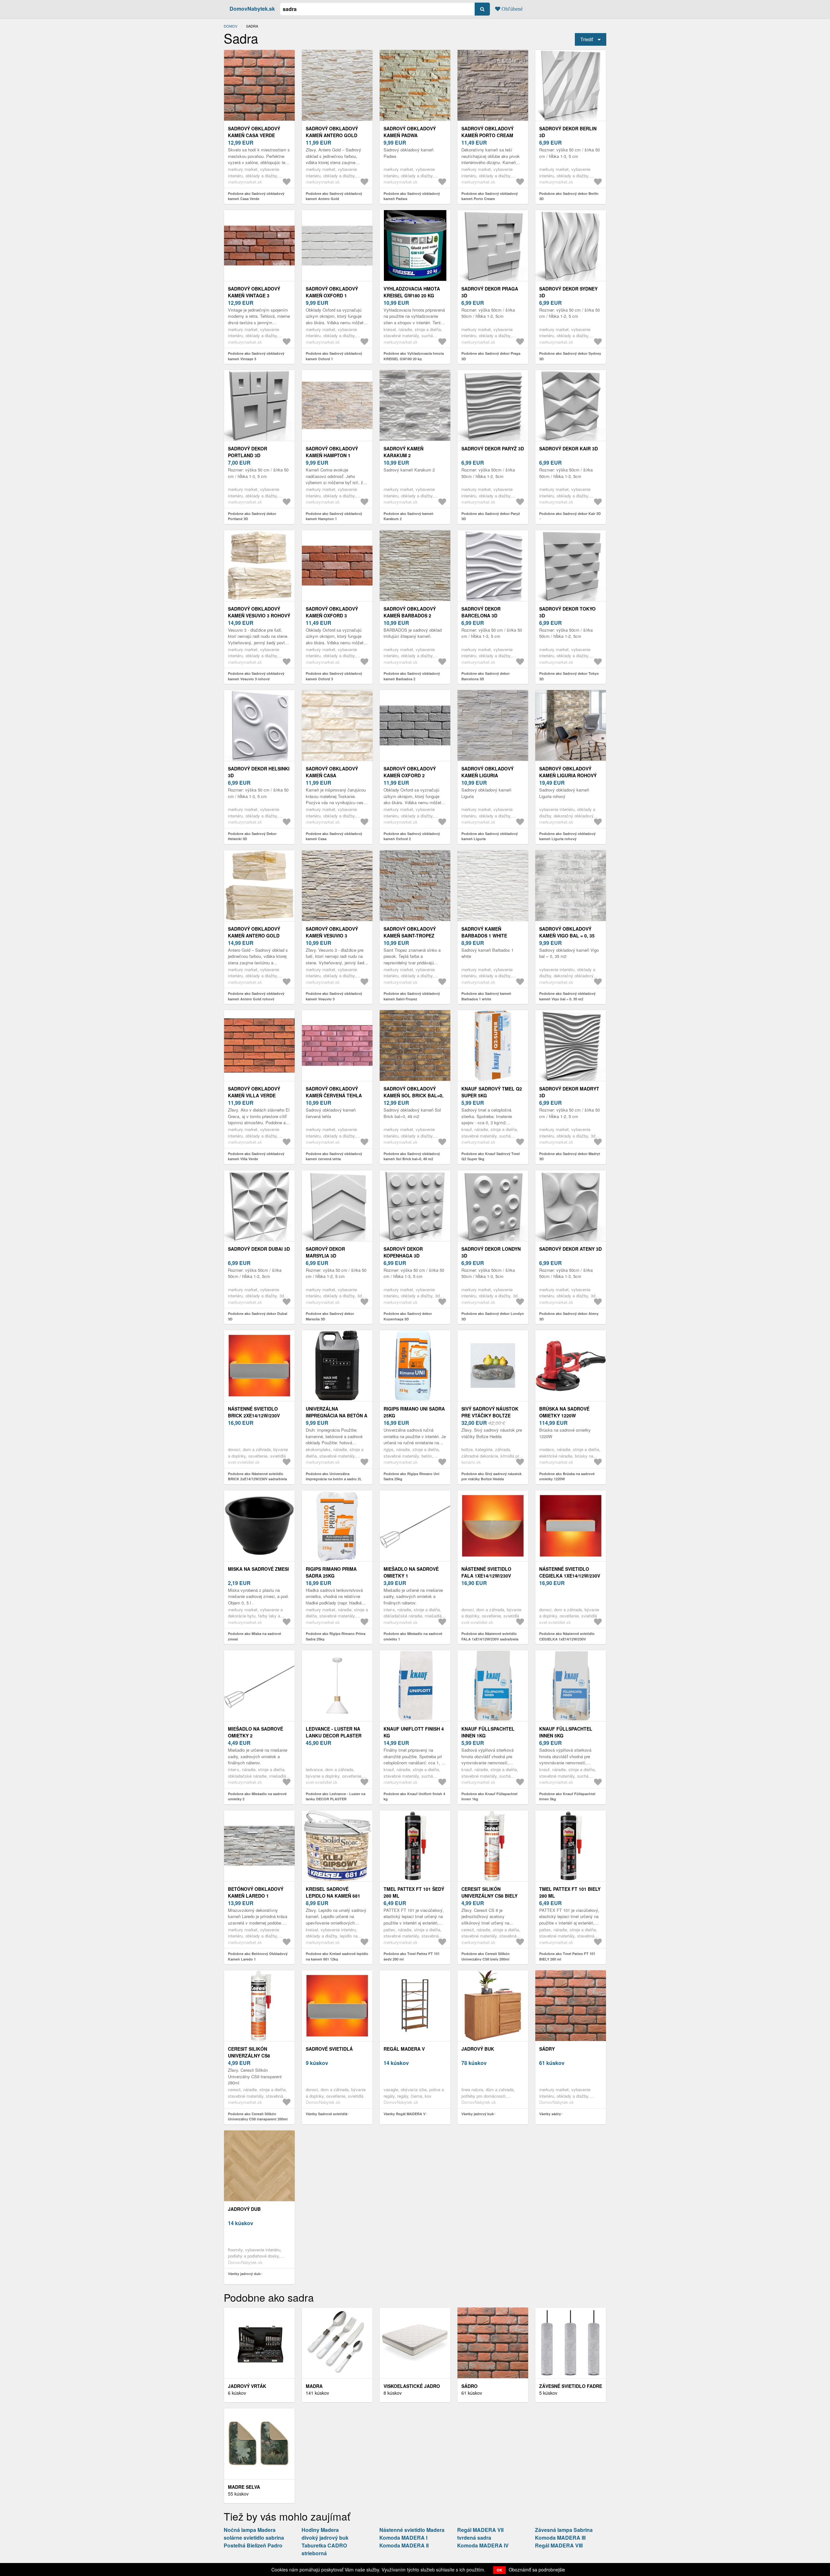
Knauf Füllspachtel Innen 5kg (566, 1732)
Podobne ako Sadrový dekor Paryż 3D (491, 516)
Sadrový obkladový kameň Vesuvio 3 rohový (259, 612)
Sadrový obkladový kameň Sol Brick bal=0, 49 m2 (414, 1095)
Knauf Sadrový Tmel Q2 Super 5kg (492, 1092)
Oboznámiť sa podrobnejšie (537, 2570)
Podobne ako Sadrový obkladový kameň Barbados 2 (412, 676)
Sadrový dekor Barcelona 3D (481, 612)
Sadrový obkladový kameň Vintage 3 (254, 292)
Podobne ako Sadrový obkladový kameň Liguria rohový (567, 836)
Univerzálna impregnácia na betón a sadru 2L (337, 1415)
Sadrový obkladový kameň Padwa (410, 132)
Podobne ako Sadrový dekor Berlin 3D (569, 196)
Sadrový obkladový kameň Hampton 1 (332, 452)
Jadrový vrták (247, 2386)
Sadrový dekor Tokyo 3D (567, 612)
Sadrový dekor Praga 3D (490, 292)
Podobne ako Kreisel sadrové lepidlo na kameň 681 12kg (337, 1956)
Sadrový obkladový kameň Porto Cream (487, 132)
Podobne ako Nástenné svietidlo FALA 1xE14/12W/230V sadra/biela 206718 (490, 1639)
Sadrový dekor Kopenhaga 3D (403, 1252)
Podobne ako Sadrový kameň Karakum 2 (409, 516)
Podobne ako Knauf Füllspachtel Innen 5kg (567, 1796)
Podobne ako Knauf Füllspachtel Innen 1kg (489, 1796)
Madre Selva (244, 2487)
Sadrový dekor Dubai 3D (259, 1249)
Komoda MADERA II (404, 2545)
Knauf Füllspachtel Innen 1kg (488, 1732)
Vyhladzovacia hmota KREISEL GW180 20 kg (412, 292)
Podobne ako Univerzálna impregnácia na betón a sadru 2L (334, 1476)
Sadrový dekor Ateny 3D (570, 1249)
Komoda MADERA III (560, 2538)
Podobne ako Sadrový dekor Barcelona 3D (486, 676)
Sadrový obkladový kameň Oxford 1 (332, 292)
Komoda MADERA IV (483, 2545)
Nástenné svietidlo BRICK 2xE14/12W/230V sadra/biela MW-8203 (254, 1415)
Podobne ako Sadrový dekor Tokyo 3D (569, 676)
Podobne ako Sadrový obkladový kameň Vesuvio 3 (334, 996)
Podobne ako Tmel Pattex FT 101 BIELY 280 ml (567, 1956)
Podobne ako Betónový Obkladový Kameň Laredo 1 (258, 1956)
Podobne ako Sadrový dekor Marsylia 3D (330, 1316)
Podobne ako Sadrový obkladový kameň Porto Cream (490, 196)
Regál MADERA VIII (559, 2545)
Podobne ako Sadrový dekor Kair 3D (570, 513)
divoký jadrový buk (325, 2538)
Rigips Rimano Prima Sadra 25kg (331, 1572)
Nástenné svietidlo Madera (412, 2530)
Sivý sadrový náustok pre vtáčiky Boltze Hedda (490, 1415)
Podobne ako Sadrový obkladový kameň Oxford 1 (334, 356)
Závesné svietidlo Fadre (571, 2386)
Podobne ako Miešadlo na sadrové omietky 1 (413, 1636)
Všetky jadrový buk (478, 2114)
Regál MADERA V (404, 2049)
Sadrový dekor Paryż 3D (493, 448)
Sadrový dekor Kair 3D (569, 448)
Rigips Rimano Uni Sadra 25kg (414, 1412)
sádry (547, 2049)
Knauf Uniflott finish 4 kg (414, 1732)
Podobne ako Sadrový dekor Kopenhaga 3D (408, 1316)
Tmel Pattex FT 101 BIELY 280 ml (570, 1892)
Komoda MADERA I (403, 2538)
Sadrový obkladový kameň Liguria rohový (568, 772)
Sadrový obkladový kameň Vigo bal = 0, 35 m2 (567, 936)
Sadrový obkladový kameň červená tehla (334, 1092)
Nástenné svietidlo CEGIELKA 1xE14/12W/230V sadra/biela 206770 (570, 1576)
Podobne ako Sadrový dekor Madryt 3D (570, 1156)
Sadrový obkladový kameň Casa (332, 772)
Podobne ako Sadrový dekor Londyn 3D (493, 1316)
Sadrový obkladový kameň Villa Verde (254, 1092)
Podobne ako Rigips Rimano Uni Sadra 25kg (411, 1476)
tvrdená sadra (474, 2538)
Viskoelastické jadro (412, 2386)
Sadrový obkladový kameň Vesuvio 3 (332, 932)
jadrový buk (478, 2049)
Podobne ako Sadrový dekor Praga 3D (491, 356)
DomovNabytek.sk (252, 9)
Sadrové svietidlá (329, 2049)
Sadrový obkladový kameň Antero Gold (332, 132)
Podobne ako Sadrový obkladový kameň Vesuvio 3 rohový (256, 676)
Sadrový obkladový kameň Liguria (487, 772)
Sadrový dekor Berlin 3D (568, 132)
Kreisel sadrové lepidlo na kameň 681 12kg (333, 1896)
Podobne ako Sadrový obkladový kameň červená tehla (334, 1156)
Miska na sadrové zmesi (258, 1569)
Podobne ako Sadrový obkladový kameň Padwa (412, 196)
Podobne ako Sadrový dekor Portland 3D (252, 516)
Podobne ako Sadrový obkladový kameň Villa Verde (256, 1156)
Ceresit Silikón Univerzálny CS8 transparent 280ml (253, 2056)
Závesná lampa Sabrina (564, 2530)
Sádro (469, 2386)
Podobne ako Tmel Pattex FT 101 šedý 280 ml (412, 1956)
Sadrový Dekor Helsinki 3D (259, 772)
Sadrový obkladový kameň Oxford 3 (332, 612)
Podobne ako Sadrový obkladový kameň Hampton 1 (334, 516)
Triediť (587, 39)
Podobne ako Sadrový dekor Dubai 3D (258, 1316)
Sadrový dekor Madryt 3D (569, 1092)
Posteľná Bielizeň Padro (253, 2545)
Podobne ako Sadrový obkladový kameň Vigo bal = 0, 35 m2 (567, 996)
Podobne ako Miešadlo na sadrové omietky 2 (257, 1796)
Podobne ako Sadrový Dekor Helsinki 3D (252, 836)
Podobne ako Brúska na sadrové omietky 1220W (567, 1476)
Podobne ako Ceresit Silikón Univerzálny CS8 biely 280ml (486, 1956)
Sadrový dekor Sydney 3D (568, 292)
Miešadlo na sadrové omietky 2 (255, 1732)
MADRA (314, 2386)
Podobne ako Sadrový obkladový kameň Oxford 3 (334, 676)
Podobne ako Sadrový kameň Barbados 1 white (486, 996)
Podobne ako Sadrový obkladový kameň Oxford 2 (412, 836)
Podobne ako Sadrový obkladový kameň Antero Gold (334, 196)
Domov (231, 26)
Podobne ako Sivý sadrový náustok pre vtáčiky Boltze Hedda (492, 1476)
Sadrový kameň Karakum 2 (403, 452)
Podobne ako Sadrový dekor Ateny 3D (569, 1316)
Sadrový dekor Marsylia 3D (325, 1252)
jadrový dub (244, 2209)
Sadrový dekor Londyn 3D (491, 1252)
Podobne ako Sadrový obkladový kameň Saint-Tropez (412, 996)
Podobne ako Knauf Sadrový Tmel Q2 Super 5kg (491, 1156)
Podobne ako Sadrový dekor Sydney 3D (570, 356)
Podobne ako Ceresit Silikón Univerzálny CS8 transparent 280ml (258, 2117)
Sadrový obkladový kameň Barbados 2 (410, 612)
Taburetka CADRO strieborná (324, 2549)
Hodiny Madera (320, 2530)
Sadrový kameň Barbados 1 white (484, 932)
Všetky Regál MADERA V (404, 2114)
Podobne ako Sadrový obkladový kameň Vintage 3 (256, 356)
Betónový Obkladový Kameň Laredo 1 (256, 1892)
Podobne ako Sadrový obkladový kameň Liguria (490, 836)
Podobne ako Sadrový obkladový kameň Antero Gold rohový (256, 996)
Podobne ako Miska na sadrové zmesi (255, 1636)
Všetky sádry (550, 2114)
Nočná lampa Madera (250, 2530)
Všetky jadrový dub (244, 2274)
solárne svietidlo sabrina (254, 2538)
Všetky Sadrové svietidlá (326, 2114)
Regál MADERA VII (480, 2530)
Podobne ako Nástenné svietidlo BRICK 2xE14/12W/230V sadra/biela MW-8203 (257, 1479)
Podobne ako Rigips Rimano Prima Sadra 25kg (336, 1636)
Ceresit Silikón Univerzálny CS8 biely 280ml (489, 1896)
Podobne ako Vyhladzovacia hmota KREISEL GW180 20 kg (414, 356)
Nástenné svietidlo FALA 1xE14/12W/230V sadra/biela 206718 (486, 1576)
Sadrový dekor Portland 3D (248, 452)
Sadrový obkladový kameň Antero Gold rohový (254, 936)
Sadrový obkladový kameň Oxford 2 (410, 772)
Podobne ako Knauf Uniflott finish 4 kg (414, 1796)
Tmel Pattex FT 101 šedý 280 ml (414, 1892)
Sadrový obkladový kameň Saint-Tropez (410, 932)
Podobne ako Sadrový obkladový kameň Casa (334, 836)
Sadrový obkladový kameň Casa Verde (254, 132)
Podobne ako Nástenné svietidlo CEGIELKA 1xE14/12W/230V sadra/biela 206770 (567, 1639)
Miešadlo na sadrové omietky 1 (411, 1572)
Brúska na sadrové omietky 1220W (564, 1412)
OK (499, 2570)
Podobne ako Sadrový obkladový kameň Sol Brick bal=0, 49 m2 (412, 1156)
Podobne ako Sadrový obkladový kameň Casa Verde (256, 196)
